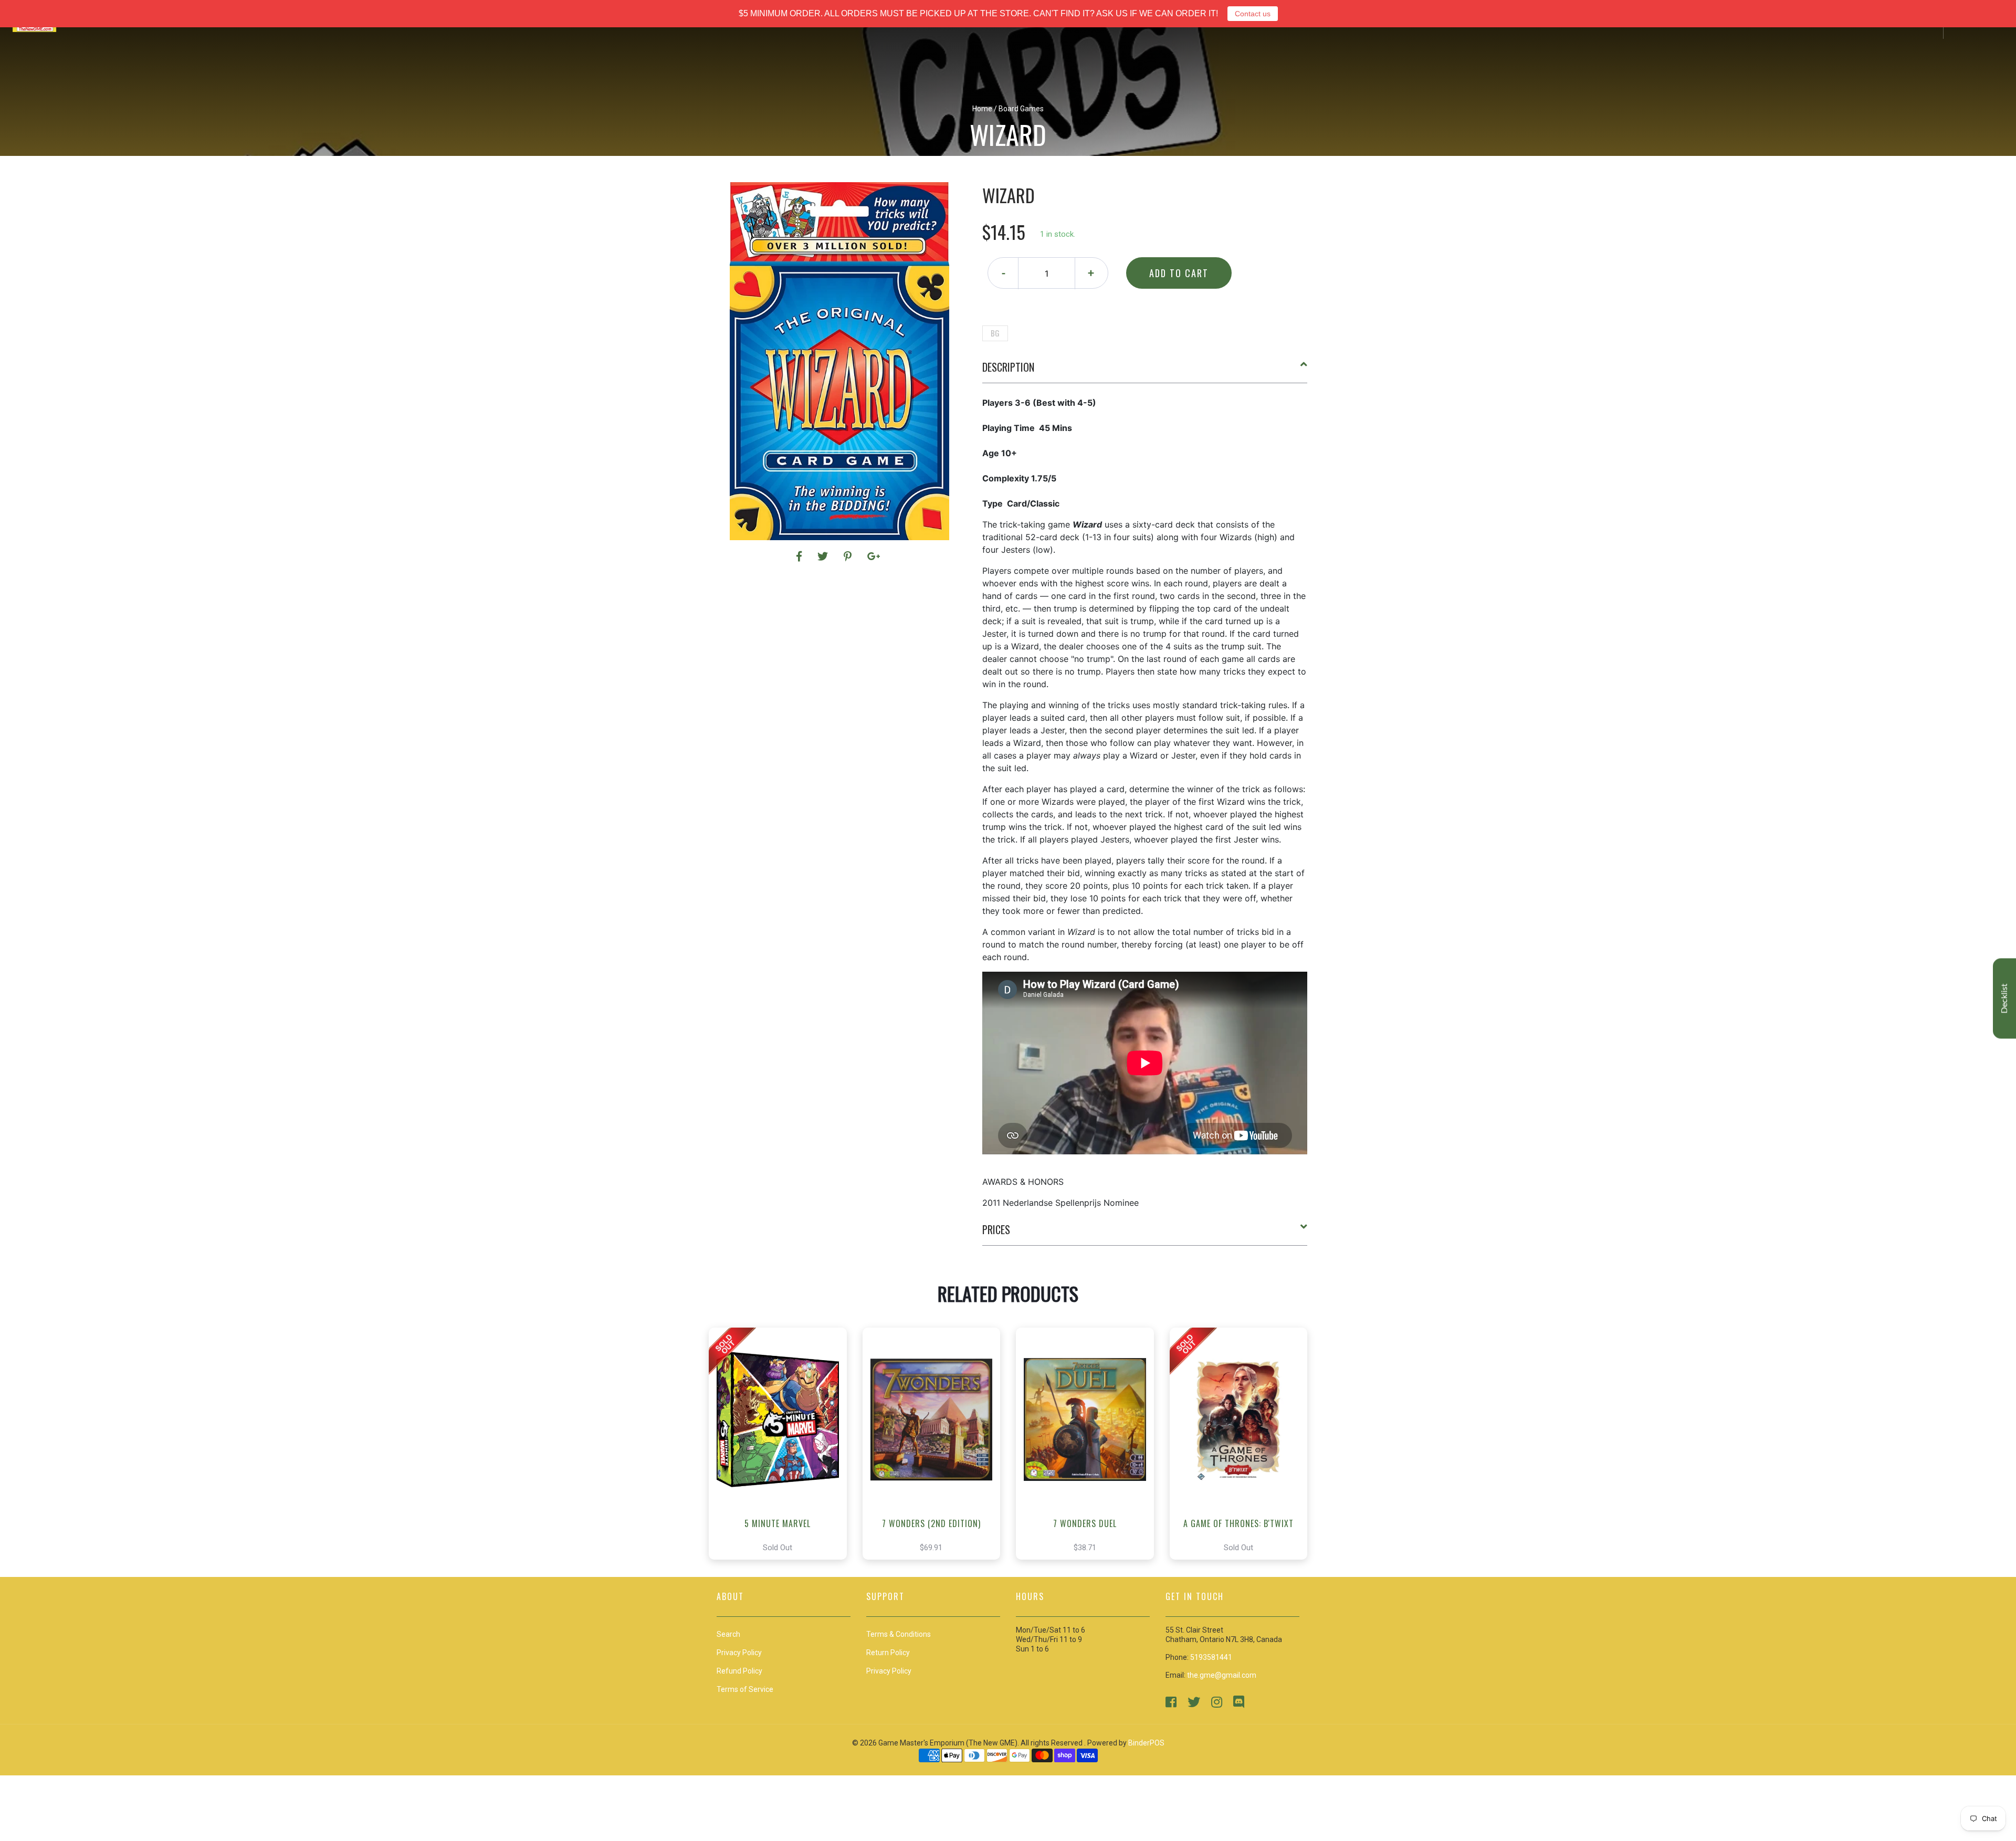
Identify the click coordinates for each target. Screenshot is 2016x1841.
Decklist (2004, 998)
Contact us (1253, 14)
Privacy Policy (889, 1671)
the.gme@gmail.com (1222, 1675)
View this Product (783, 1444)
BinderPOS (1146, 1743)
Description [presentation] (1008, 367)
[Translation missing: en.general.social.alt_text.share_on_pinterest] (849, 556)
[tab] (1145, 371)
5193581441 (1211, 1657)
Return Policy (888, 1653)
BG (995, 333)
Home (982, 109)
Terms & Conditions (899, 1634)
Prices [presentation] (996, 1229)
